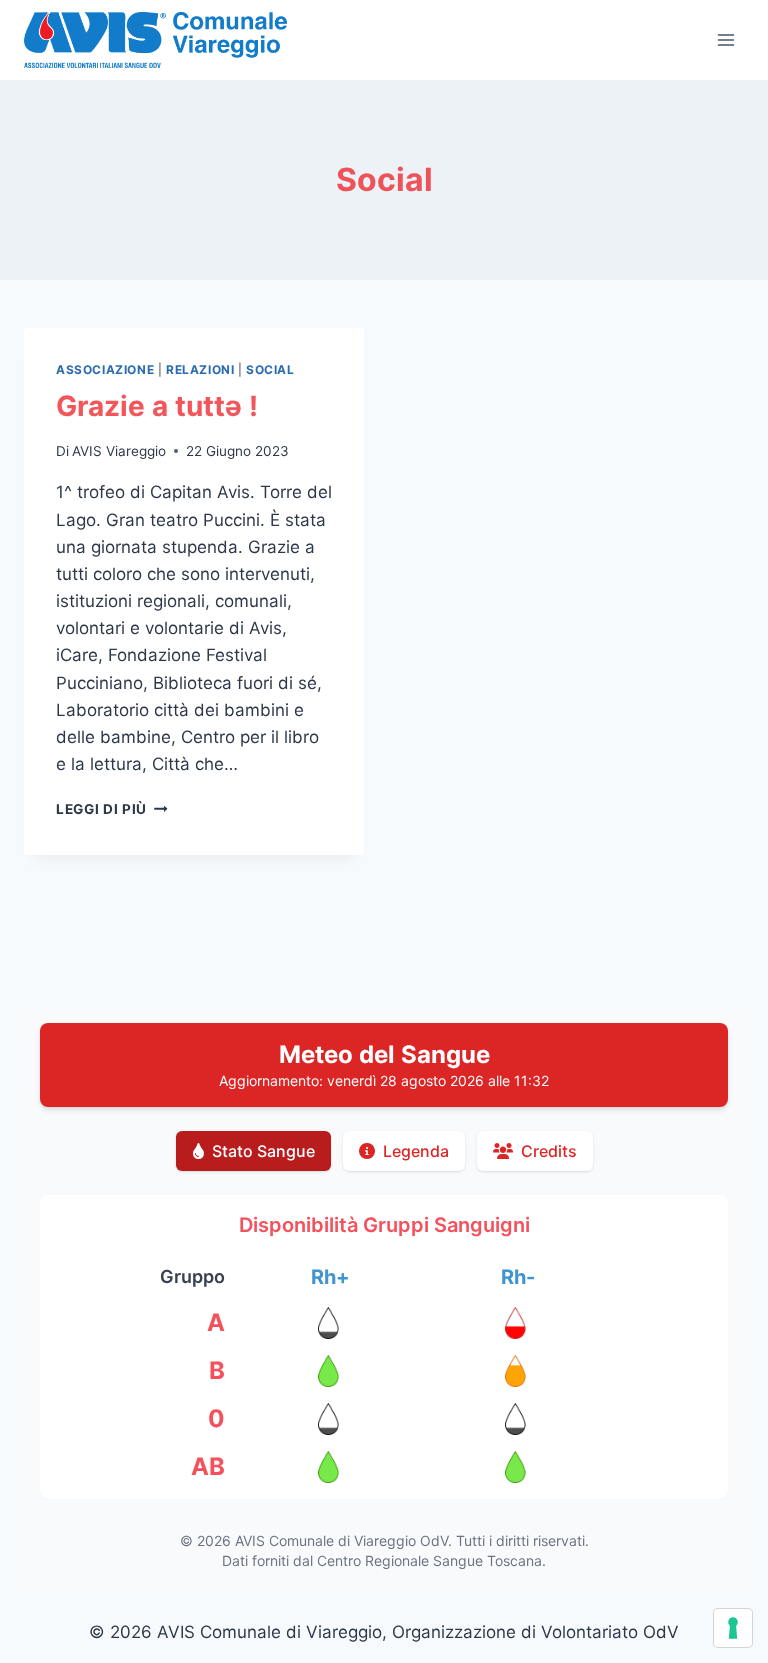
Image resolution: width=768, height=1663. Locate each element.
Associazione (105, 369)
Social (270, 369)
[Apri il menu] (725, 39)
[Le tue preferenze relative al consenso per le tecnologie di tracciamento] (733, 1628)
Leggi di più (112, 809)
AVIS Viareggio (119, 451)
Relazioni (200, 369)
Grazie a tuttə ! (157, 406)
